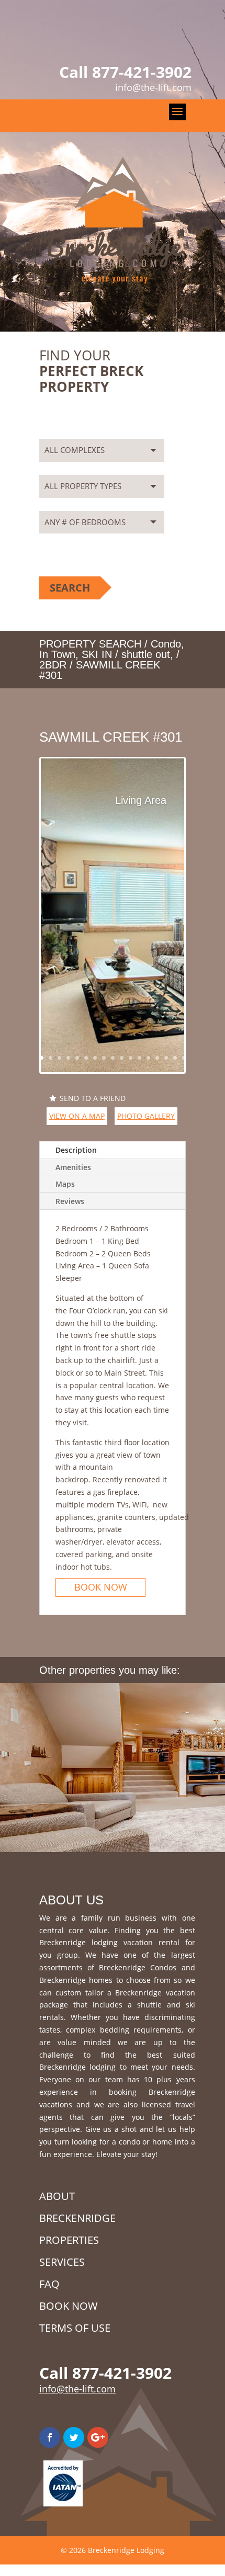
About (57, 2196)
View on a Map (77, 1116)
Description (76, 1150)
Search (70, 588)
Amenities (73, 1167)
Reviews (70, 1201)
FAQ (49, 2284)
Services (62, 2262)
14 (157, 1058)
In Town (57, 654)
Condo (166, 644)
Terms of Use (75, 2328)
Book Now (101, 1587)
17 (184, 1058)
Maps (65, 1184)
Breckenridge (77, 2218)
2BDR (53, 665)
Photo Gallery (146, 1116)
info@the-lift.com (77, 2389)
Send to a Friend (93, 1098)
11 (131, 1058)
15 (166, 1058)
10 (122, 1058)
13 (148, 1058)
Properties (69, 2240)
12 (139, 1058)
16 (175, 1058)
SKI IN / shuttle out (126, 654)
